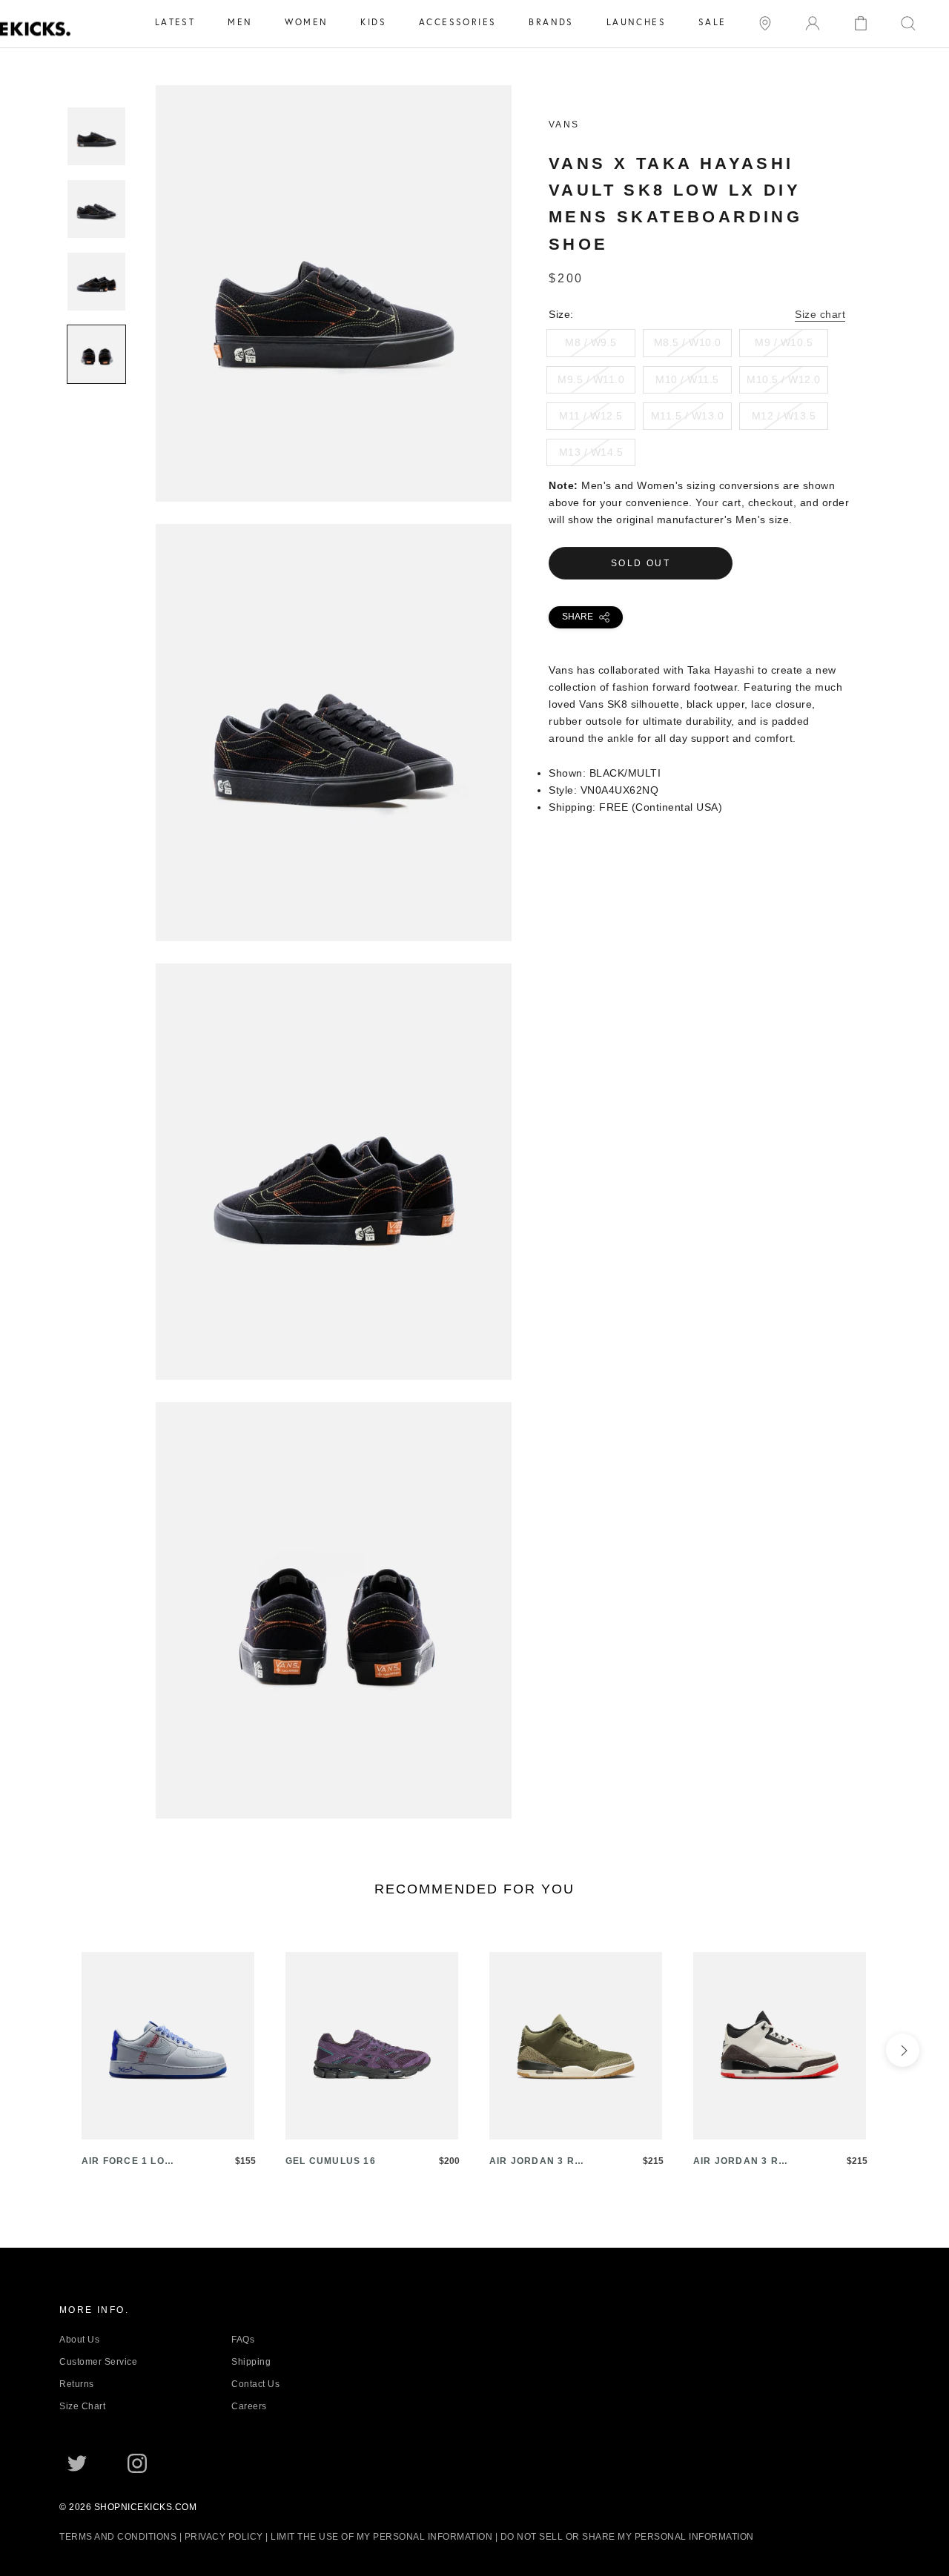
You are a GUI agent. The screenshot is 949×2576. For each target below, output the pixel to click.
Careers (249, 2406)
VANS (564, 125)
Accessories (457, 22)
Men (240, 22)
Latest (175, 22)
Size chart (820, 314)
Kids (373, 22)
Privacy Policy (224, 2537)
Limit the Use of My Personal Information (381, 2537)
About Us (79, 2340)
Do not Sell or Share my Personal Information (627, 2537)
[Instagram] (137, 2462)
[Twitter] (77, 2462)
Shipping (251, 2362)
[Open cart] (861, 22)
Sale (712, 22)
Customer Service (98, 2362)
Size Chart (82, 2406)
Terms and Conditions (118, 2537)
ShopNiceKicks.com (146, 2507)
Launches (636, 22)
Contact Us (255, 2384)
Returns (77, 2384)
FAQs (243, 2340)
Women (306, 22)
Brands (551, 22)
